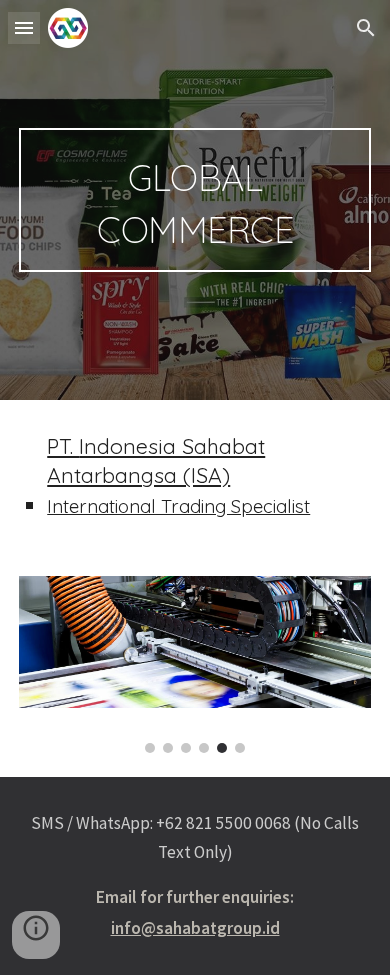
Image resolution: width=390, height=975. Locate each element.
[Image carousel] (195, 664)
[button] (24, 27)
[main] (195, 200)
